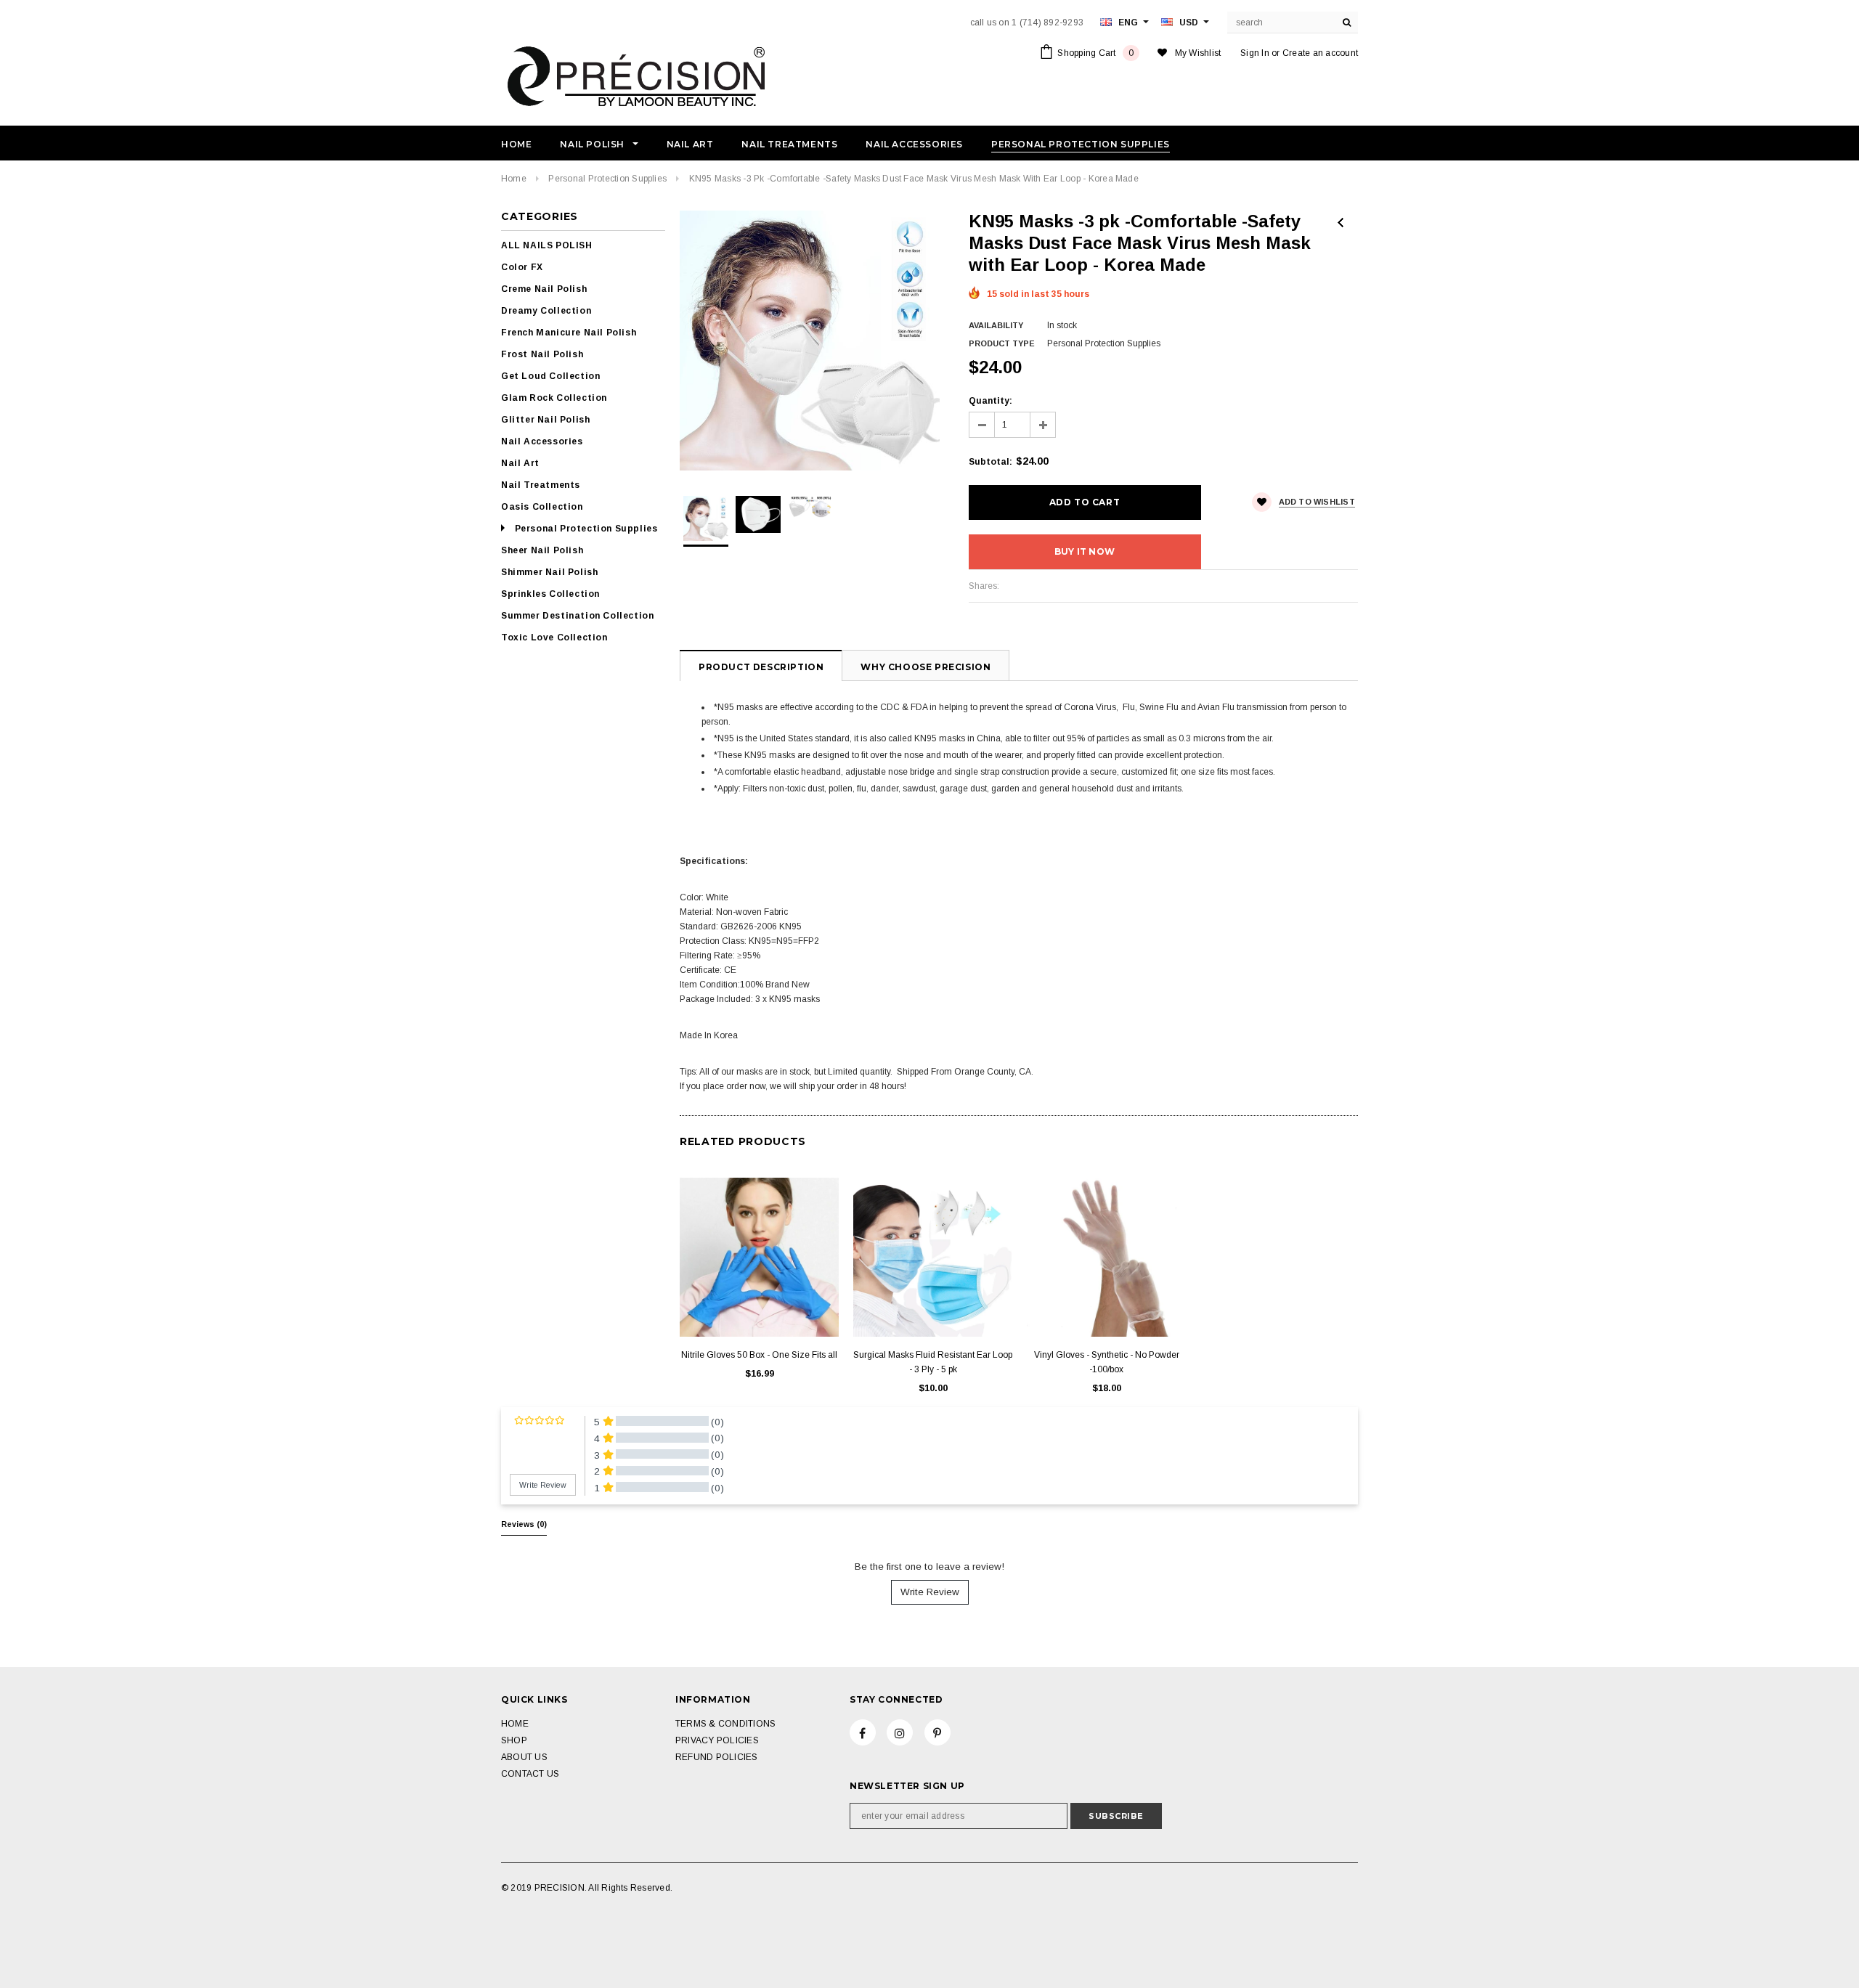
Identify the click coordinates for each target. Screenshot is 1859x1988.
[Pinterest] (937, 1732)
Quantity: (990, 401)
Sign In (1255, 53)
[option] (810, 341)
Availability (996, 325)
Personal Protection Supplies (607, 179)
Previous (1341, 223)
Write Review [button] (543, 1485)
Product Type (1002, 343)
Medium (1107, 1304)
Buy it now (1085, 551)
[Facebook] (863, 1732)
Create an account (1320, 53)
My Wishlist (1198, 53)
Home (514, 179)
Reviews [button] (524, 1524)
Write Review (930, 1592)
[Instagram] (900, 1732)
